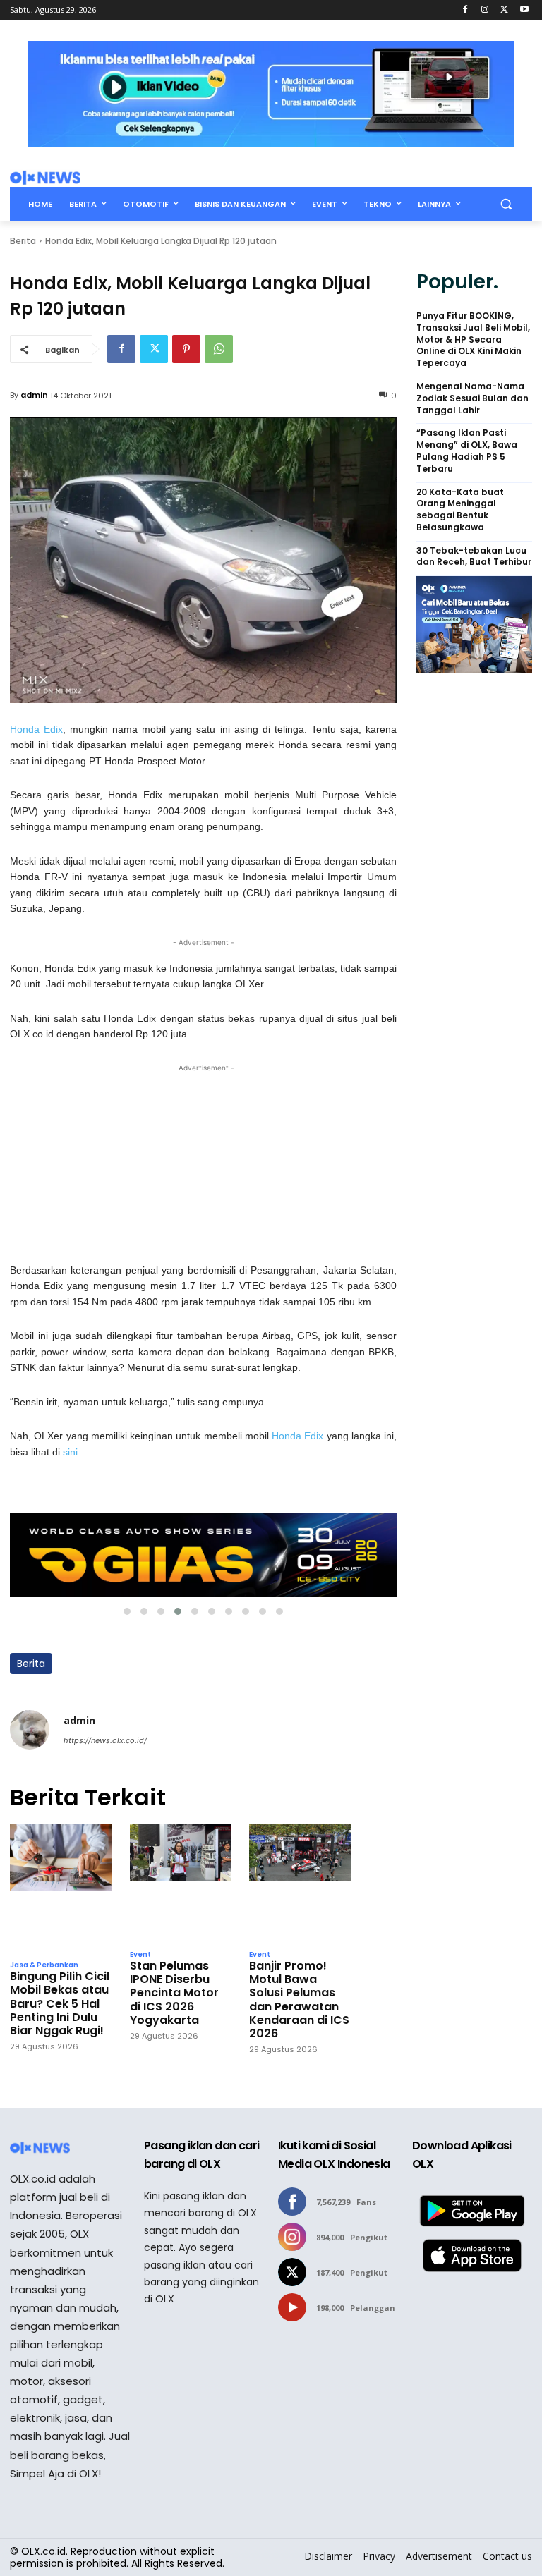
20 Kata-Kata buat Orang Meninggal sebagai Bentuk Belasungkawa (460, 510)
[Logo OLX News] (45, 178)
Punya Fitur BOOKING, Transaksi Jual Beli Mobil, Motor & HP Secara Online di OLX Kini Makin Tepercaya (473, 340)
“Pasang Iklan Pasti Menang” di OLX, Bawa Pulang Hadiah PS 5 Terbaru (467, 451)
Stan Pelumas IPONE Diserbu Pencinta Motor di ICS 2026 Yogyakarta (174, 1993)
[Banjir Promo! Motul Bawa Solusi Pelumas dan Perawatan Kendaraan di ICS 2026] (300, 1883)
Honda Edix (36, 729)
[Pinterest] (186, 349)
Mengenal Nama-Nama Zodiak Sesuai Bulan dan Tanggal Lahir (472, 398)
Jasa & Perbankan (44, 1965)
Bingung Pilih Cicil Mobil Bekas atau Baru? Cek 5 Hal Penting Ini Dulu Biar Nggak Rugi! (60, 2003)
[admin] (30, 1730)
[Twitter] (504, 10)
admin (34, 395)
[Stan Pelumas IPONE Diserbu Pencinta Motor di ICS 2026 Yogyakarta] (181, 1883)
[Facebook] (465, 10)
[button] (506, 204)
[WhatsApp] (219, 349)
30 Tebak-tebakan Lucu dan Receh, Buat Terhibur (474, 557)
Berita (23, 241)
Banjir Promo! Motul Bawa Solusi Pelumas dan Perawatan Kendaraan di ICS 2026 (299, 2000)
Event (140, 1955)
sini (70, 1452)
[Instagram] (485, 10)
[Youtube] (524, 10)
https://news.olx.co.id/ (105, 1740)
